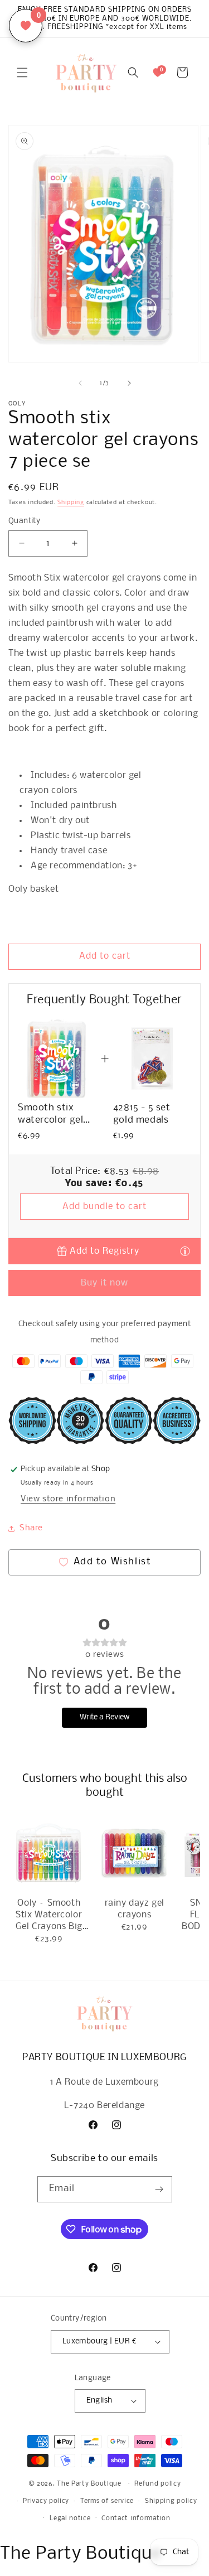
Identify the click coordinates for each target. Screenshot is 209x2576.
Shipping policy (171, 2501)
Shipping (71, 503)
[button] (22, 73)
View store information (68, 1499)
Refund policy (157, 2484)
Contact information (136, 2519)
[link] (57, 1059)
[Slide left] (80, 383)
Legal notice (70, 2519)
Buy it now (104, 1283)
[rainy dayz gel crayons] (134, 1853)
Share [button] (31, 1528)
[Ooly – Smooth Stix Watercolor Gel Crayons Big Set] (49, 1853)
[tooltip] (185, 1251)
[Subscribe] (159, 2189)
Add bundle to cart (104, 1207)
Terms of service (107, 2501)
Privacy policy (46, 2501)
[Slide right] (129, 383)
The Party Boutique (89, 2484)
